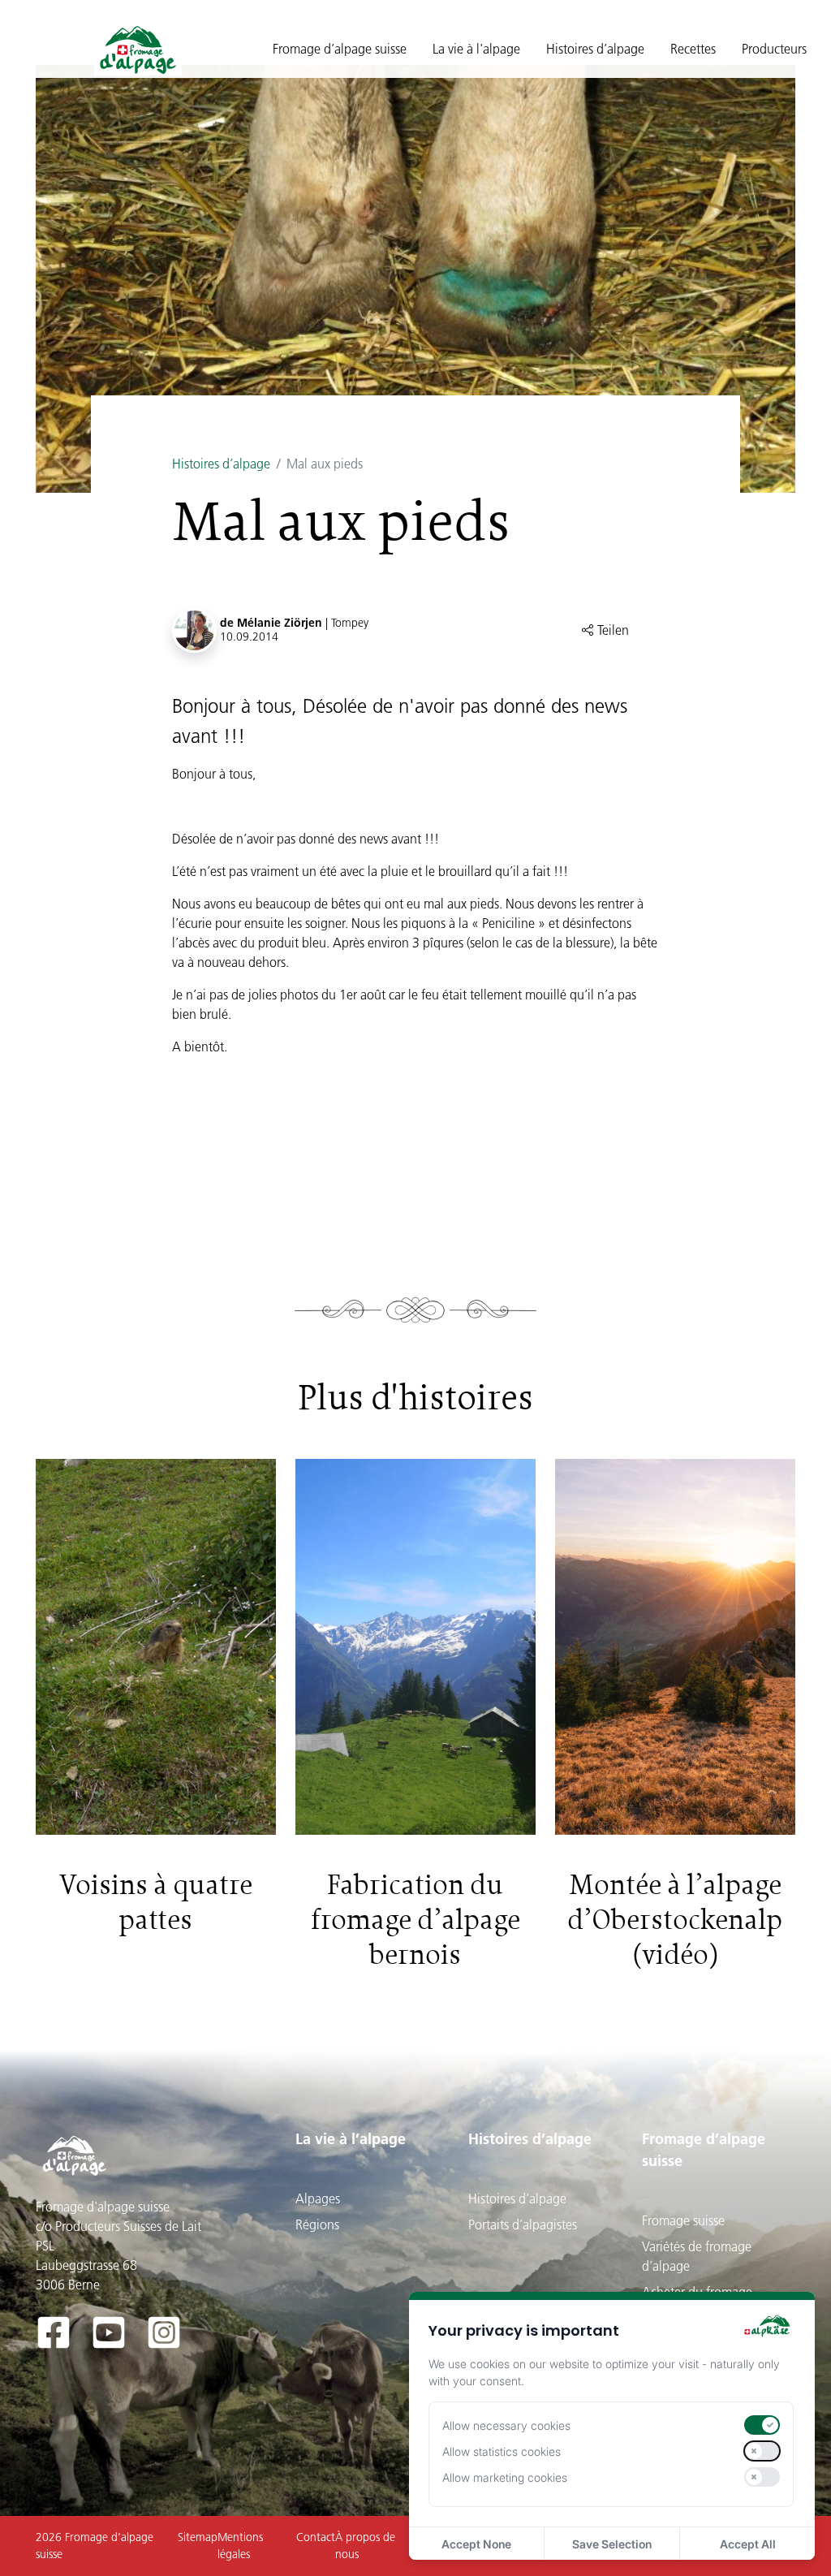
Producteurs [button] (774, 49)
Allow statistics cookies (502, 2451)
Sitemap (198, 2537)
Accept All (748, 2544)
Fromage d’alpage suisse (704, 2150)
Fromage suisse (683, 2220)
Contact (316, 2537)
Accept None (476, 2544)
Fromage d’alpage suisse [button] (340, 49)
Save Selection (612, 2544)
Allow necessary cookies (506, 2425)
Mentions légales (240, 2546)
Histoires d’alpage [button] (595, 49)
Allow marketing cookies (505, 2477)
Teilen (611, 630)
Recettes (693, 49)
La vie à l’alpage (351, 2139)
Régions (317, 2224)
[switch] (762, 2425)
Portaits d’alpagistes (523, 2224)
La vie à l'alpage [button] (476, 49)
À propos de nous (365, 2546)
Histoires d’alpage (221, 464)
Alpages (318, 2198)
